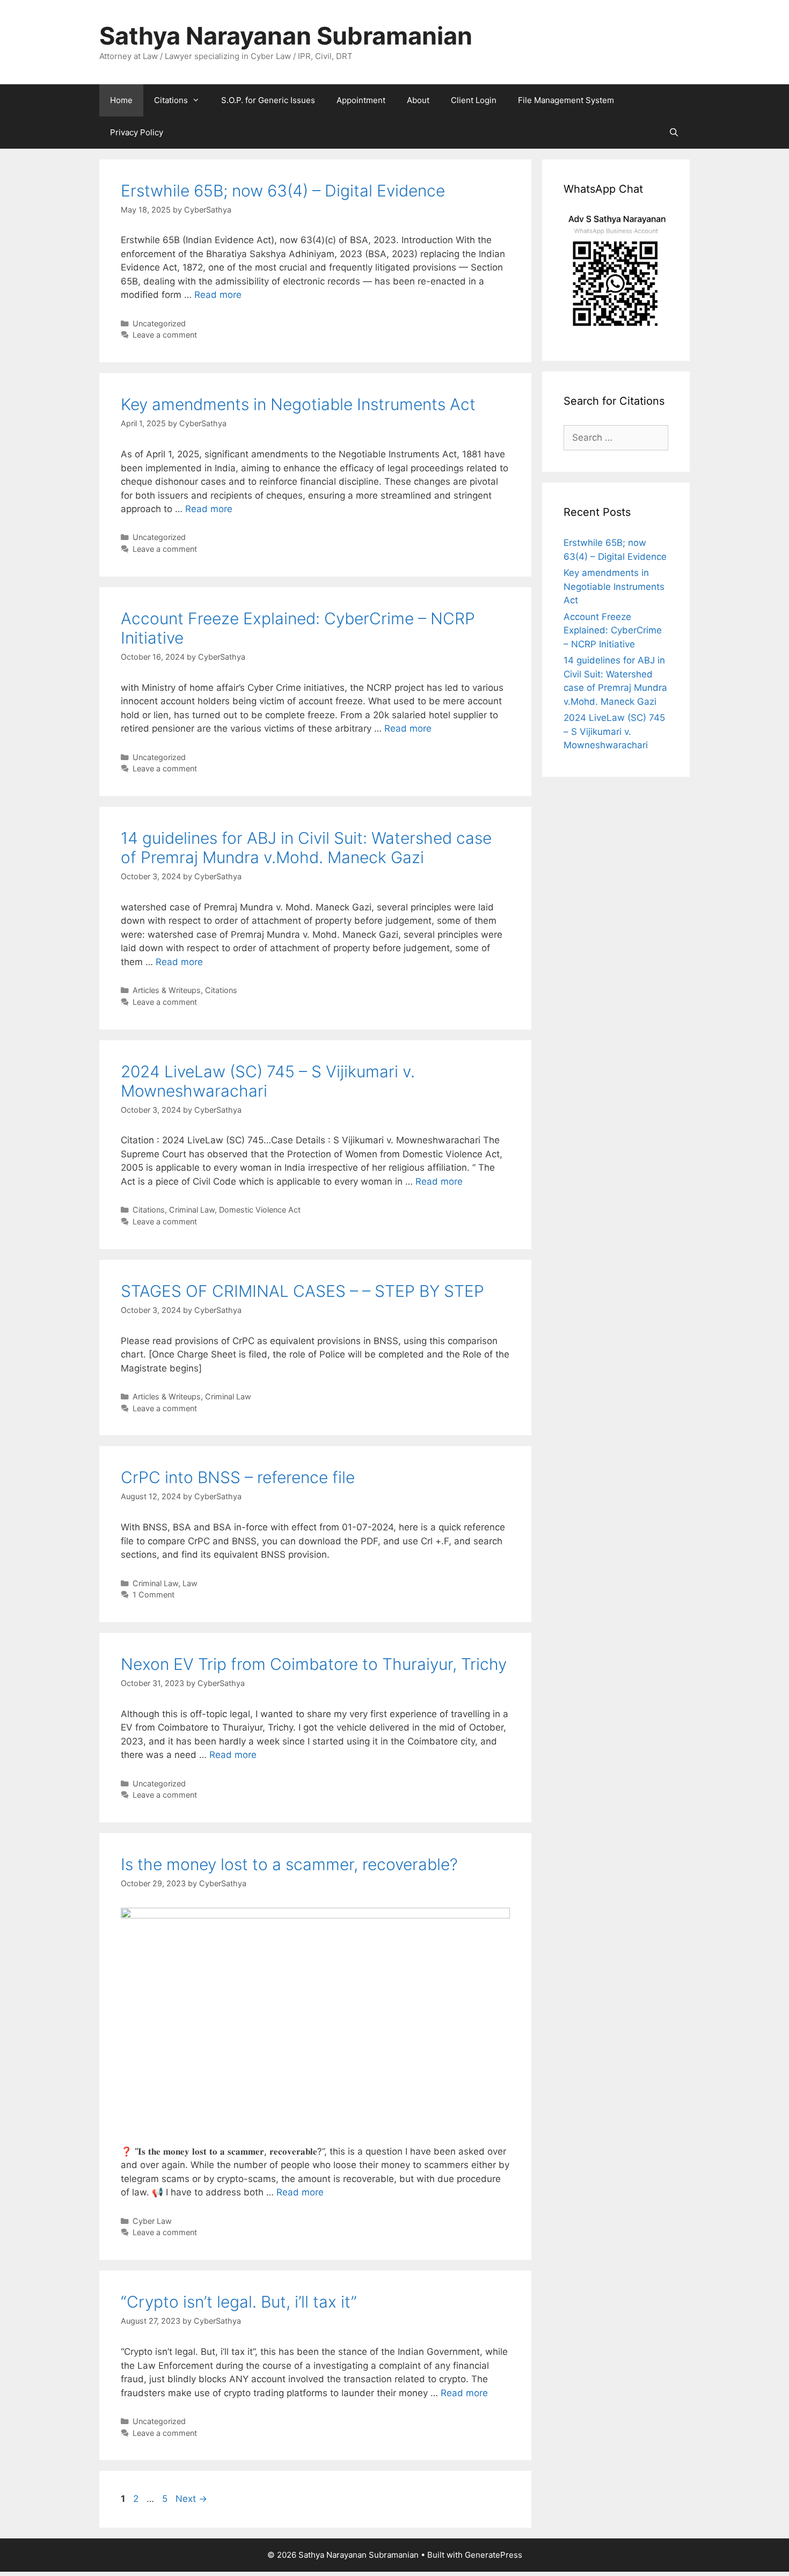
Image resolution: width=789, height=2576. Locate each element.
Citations (171, 100)
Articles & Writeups (167, 990)
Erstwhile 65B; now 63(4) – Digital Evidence (283, 191)
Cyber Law (152, 2221)
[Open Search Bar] (674, 133)
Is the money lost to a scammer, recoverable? (289, 1864)
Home (121, 100)
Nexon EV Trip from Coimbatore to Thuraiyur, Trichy (314, 1664)
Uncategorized (159, 323)
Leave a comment (165, 335)
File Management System (566, 100)
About (418, 100)
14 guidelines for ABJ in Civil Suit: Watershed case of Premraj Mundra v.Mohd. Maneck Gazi (306, 848)
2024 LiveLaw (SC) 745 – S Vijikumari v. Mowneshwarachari (614, 731)
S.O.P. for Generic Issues (268, 100)
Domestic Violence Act (260, 1210)
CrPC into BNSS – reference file (238, 1477)
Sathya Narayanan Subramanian (286, 36)
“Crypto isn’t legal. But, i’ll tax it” (239, 2302)
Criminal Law (192, 1210)
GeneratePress (494, 2555)
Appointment (361, 100)
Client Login (474, 100)
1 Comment (154, 1595)
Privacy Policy (137, 132)
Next (191, 2499)
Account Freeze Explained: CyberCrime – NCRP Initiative (613, 630)
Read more (218, 295)
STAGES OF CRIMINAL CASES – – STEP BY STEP (302, 1291)
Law (190, 1583)
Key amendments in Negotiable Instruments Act (298, 404)
